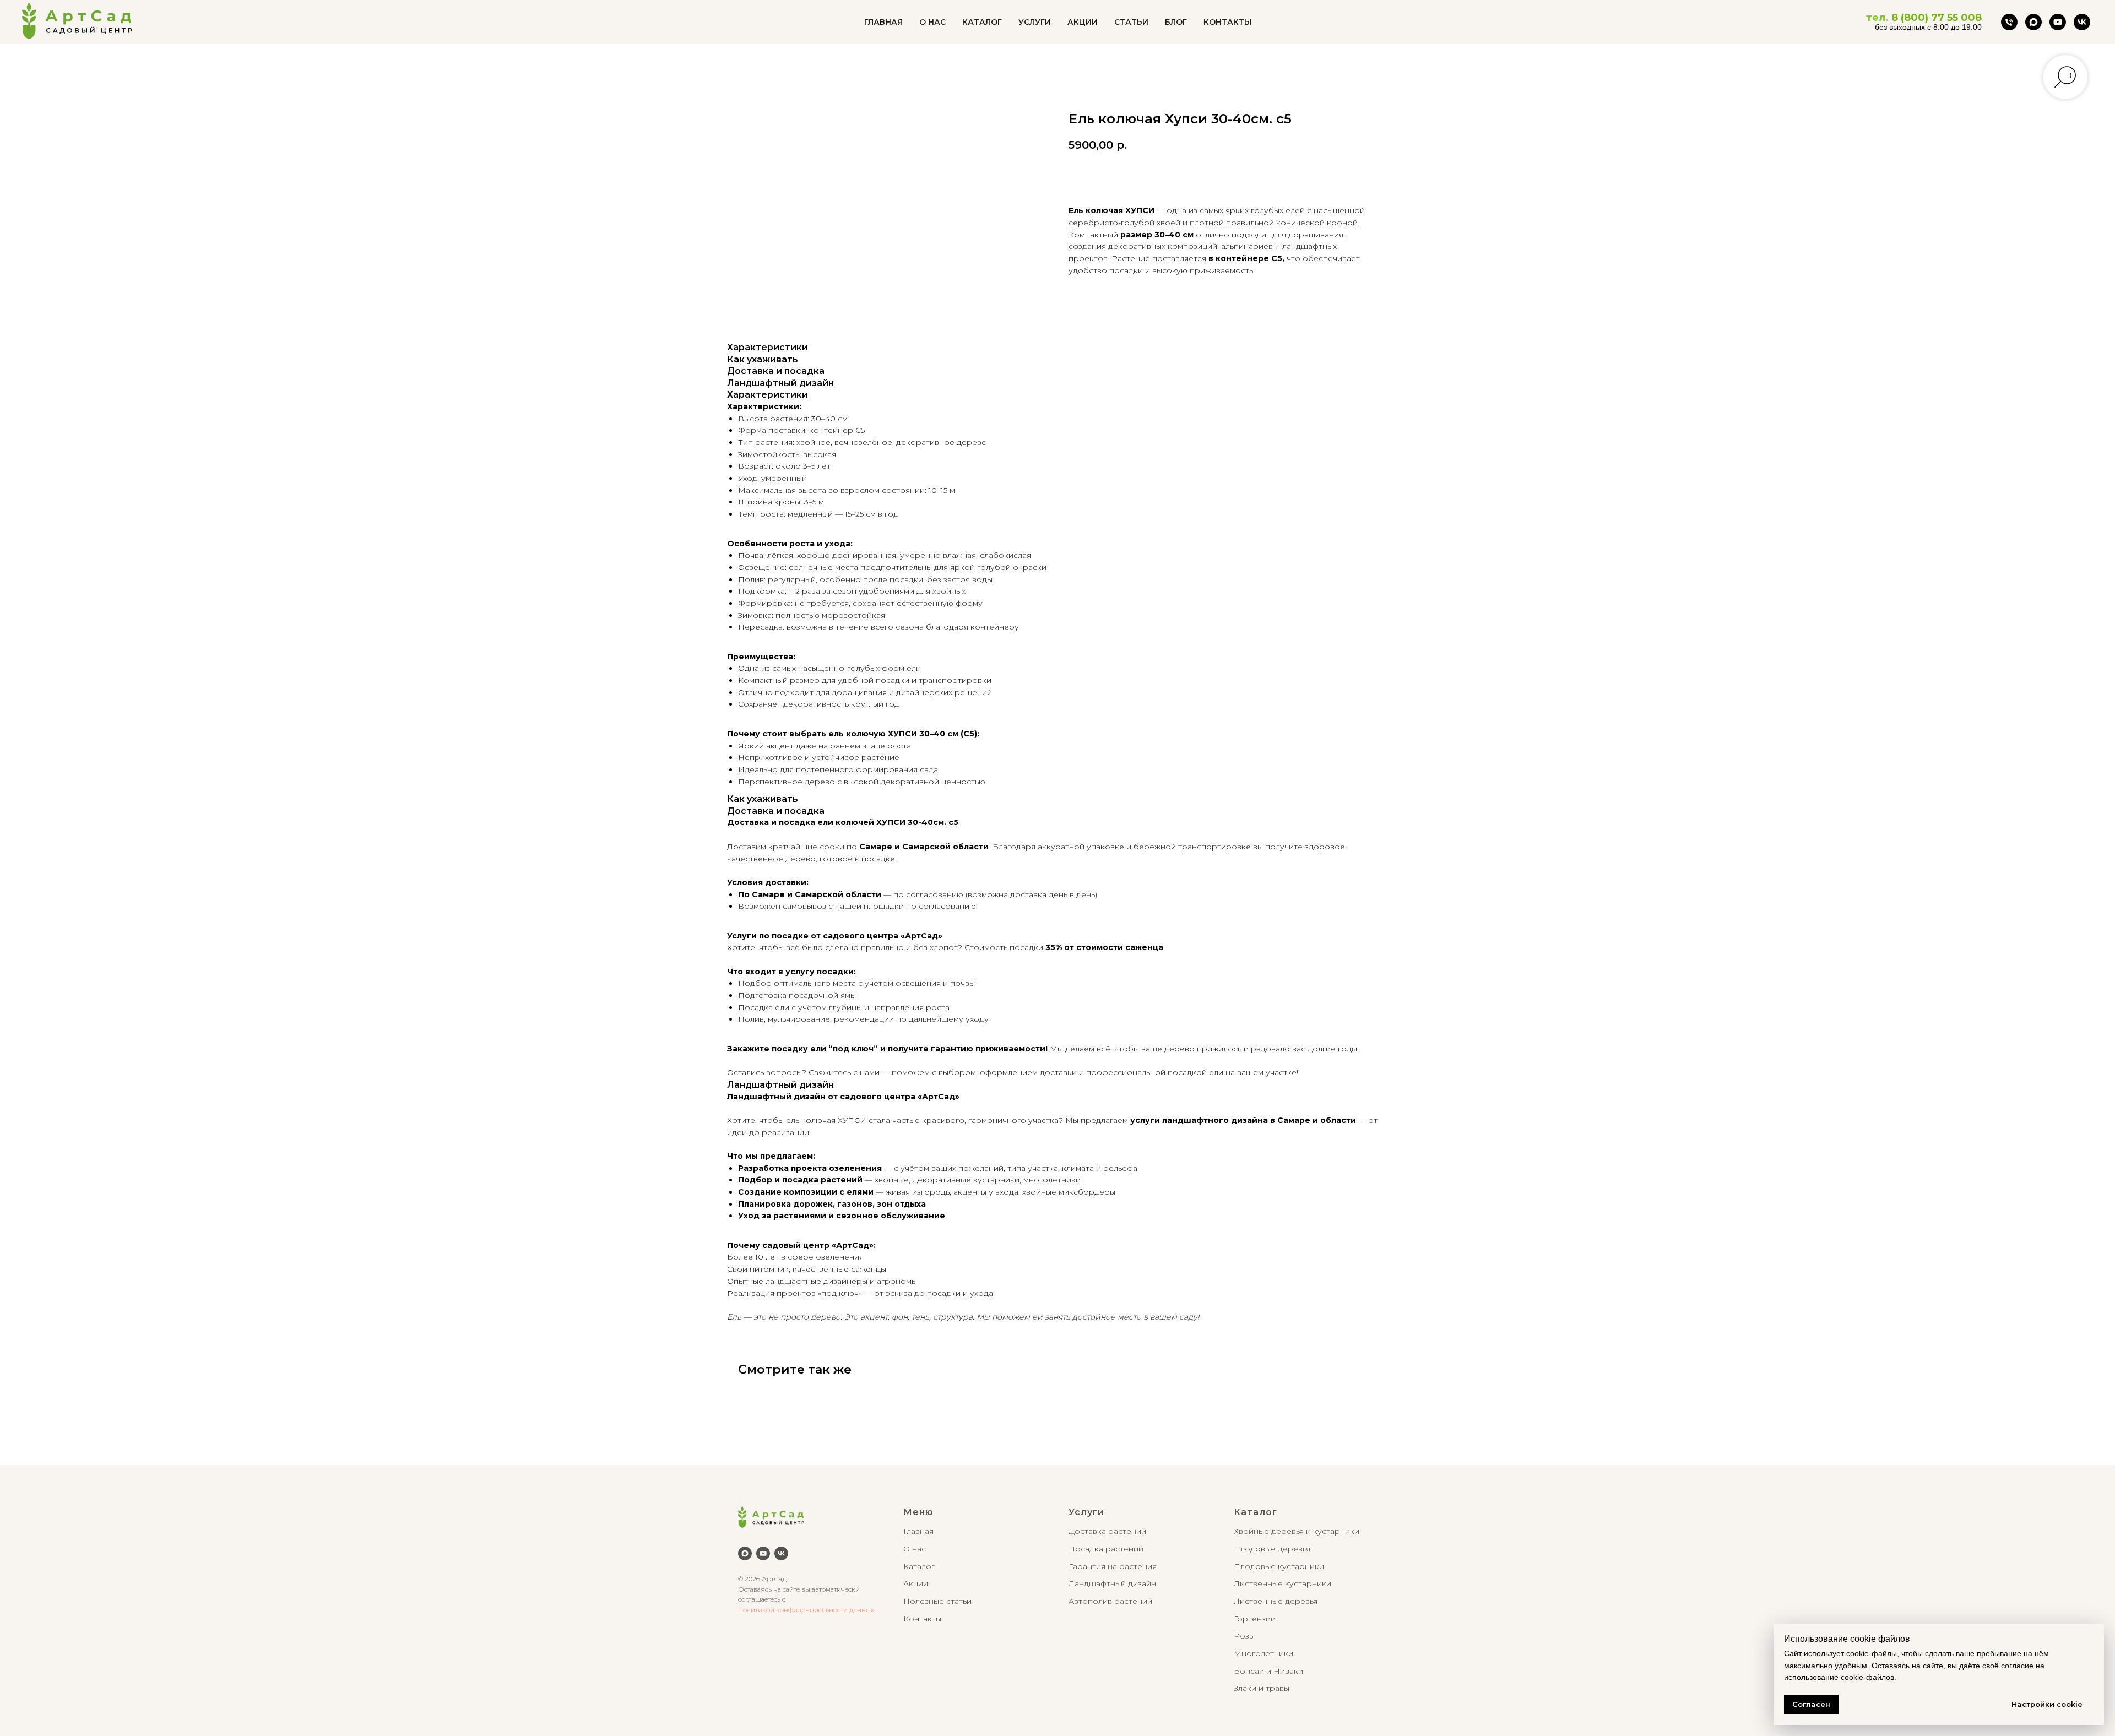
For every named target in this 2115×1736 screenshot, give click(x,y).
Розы (1244, 1636)
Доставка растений (1107, 1531)
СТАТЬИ (1131, 22)
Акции (916, 1583)
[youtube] (2058, 22)
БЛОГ (1176, 22)
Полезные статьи (937, 1601)
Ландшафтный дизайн (1112, 1583)
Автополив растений (1110, 1601)
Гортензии (1255, 1619)
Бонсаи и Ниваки (1268, 1671)
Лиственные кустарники (1282, 1583)
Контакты (922, 1619)
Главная (918, 1531)
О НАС (932, 22)
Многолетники (1263, 1653)
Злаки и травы (1262, 1688)
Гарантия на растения (1113, 1566)
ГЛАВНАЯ (883, 22)
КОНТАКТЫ (1227, 22)
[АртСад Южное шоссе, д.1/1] (2009, 22)
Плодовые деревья (1272, 1549)
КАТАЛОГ (982, 22)
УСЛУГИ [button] (1035, 22)
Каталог (919, 1566)
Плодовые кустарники (1279, 1566)
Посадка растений (1106, 1549)
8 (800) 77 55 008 (1937, 18)
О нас (915, 1549)
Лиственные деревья (1276, 1601)
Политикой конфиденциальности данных (806, 1610)
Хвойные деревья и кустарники (1297, 1531)
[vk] (2082, 22)
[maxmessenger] (2033, 22)
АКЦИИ (1083, 22)
